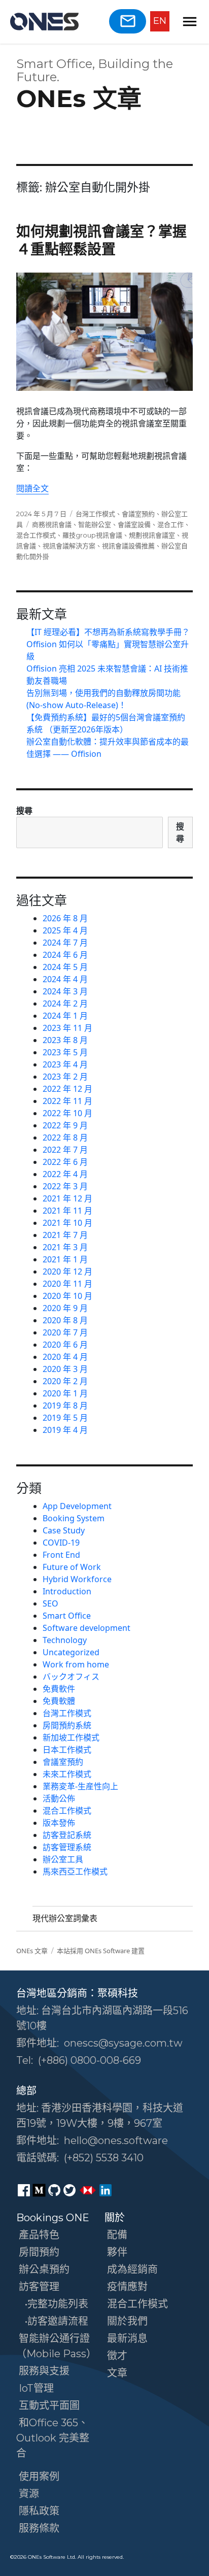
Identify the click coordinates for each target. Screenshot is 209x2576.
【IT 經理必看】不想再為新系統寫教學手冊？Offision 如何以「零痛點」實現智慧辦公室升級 (108, 644)
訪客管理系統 (67, 1847)
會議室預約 (138, 514)
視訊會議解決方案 (69, 546)
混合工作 (170, 524)
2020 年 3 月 (65, 1369)
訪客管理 (39, 2287)
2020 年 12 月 (67, 1272)
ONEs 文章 (79, 98)
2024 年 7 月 (65, 943)
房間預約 (39, 2252)
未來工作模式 (67, 1774)
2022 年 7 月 (65, 1150)
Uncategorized (71, 1652)
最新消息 (127, 2338)
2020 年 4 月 (65, 1357)
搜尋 (24, 811)
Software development (86, 1628)
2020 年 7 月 (65, 1332)
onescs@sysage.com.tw (123, 2043)
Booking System (74, 1518)
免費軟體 (59, 1701)
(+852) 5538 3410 (104, 2158)
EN (160, 21)
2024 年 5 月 (65, 967)
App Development (77, 1506)
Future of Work (72, 1567)
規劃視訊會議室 (152, 535)
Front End (61, 1555)
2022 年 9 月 (65, 1125)
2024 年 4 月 (65, 979)
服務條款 (39, 2528)
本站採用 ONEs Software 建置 (101, 1951)
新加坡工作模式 (71, 1737)
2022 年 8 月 (65, 1138)
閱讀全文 (32, 488)
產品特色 (39, 2235)
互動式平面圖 (49, 2405)
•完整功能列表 (57, 2304)
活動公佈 (59, 1798)
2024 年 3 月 (65, 991)
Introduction (67, 1591)
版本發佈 (59, 1823)
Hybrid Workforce (77, 1579)
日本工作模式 (67, 1750)
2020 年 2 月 (65, 1381)
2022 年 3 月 (65, 1186)
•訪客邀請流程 (57, 2321)
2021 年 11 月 (67, 1211)
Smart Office (67, 1616)
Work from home (76, 1664)
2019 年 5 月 (65, 1418)
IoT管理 (36, 2388)
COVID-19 (61, 1543)
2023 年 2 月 (65, 1077)
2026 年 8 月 (65, 918)
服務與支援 (44, 2371)
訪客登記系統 (67, 1835)
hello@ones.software (116, 2140)
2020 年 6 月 (65, 1345)
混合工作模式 (36, 535)
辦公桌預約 (44, 2269)
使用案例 (39, 2477)
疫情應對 (127, 2287)
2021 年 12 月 (67, 1198)
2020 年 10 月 (67, 1296)
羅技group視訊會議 (92, 535)
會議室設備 (134, 524)
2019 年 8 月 (65, 1406)
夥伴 (117, 2252)
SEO (50, 1603)
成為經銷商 (132, 2269)
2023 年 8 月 (65, 1040)
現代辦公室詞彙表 (65, 1918)
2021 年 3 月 (65, 1247)
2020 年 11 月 (67, 1284)
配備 (117, 2235)
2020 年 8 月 (65, 1320)
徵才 (117, 2356)
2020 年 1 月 (65, 1393)
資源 (29, 2494)
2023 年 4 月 (65, 1064)
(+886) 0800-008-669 (90, 2060)
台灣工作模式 (95, 514)
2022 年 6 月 (65, 1162)
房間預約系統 (67, 1725)
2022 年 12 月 (67, 1089)
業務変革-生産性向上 (80, 1786)
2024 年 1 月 (65, 1016)
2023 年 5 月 (65, 1052)
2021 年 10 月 (67, 1223)
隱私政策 (39, 2511)
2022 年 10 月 (67, 1113)
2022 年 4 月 (65, 1174)
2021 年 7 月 (65, 1235)
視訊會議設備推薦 (128, 546)
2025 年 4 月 (65, 930)
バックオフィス (71, 1677)
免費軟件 (59, 1689)
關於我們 (127, 2321)
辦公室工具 (63, 1859)
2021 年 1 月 (65, 1259)
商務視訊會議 (52, 524)
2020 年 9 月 (65, 1308)
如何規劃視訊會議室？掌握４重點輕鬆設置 (101, 240)
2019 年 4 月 (65, 1430)
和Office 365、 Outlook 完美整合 (53, 2438)
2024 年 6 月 (65, 955)
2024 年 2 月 (65, 1003)
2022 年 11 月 (67, 1101)
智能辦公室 (95, 524)
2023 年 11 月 (67, 1028)
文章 (117, 2373)
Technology (65, 1640)
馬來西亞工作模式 (75, 1871)
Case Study (64, 1530)
